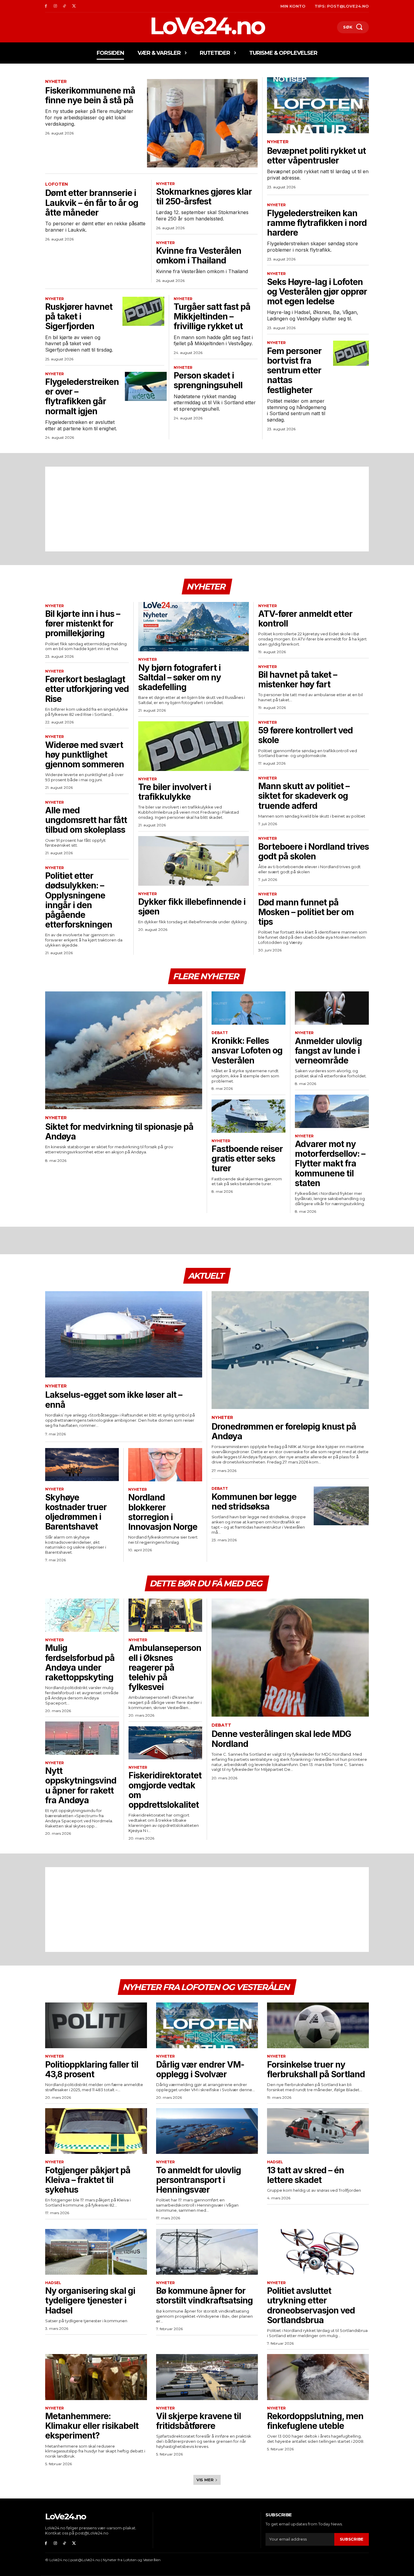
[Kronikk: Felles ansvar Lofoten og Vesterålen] (249, 1008)
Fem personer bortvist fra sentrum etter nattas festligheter (294, 370)
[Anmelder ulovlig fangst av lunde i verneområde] (332, 1008)
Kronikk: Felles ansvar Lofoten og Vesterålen (247, 1050)
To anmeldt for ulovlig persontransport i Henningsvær (199, 2180)
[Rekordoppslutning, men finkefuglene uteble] (318, 2377)
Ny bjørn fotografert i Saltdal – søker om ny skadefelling (180, 677)
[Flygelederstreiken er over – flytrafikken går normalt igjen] (146, 386)
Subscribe (352, 2539)
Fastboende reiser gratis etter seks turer (247, 1159)
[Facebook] (46, 6)
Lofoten (57, 184)
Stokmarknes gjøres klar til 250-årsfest (204, 197)
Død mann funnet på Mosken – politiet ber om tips (306, 912)
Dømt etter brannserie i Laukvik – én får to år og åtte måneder (92, 203)
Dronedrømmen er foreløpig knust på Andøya (284, 1431)
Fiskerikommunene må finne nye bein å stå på (90, 95)
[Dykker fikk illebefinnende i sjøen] (193, 861)
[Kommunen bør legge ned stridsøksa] (341, 1506)
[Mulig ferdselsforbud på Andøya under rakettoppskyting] (82, 1615)
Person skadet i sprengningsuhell (208, 380)
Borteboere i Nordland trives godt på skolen (314, 852)
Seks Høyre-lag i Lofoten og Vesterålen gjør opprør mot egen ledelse (317, 292)
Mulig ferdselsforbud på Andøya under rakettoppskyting (80, 1663)
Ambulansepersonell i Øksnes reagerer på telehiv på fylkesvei (165, 1667)
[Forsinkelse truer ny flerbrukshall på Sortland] (318, 2025)
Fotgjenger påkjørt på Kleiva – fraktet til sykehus (88, 2180)
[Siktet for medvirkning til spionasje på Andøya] (124, 1050)
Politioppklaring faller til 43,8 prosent (92, 2069)
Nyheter (56, 82)
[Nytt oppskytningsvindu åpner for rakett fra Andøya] (82, 1738)
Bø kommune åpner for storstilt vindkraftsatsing (204, 2296)
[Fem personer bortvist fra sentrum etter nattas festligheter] (351, 353)
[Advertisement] (207, 509)
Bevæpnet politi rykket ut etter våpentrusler (316, 156)
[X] (74, 6)
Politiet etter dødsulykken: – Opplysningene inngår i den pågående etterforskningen (79, 900)
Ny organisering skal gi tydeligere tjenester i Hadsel (90, 2300)
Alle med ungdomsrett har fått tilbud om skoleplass (86, 820)
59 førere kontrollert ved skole (305, 735)
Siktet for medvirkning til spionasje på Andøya (119, 1132)
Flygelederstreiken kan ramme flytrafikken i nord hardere (317, 223)
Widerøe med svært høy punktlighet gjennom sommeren (85, 755)
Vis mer (205, 2480)
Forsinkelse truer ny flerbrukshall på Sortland (316, 2069)
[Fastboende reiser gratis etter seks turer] (249, 1116)
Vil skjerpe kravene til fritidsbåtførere (199, 2421)
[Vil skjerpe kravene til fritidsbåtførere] (207, 2377)
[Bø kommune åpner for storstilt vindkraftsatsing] (207, 2252)
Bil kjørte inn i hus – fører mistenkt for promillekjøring (83, 623)
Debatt (220, 1033)
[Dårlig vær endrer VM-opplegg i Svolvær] (207, 2025)
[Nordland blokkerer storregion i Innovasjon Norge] (165, 1465)
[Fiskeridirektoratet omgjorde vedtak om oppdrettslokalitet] (165, 1743)
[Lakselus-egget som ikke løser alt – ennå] (124, 1334)
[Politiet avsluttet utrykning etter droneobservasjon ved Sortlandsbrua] (318, 2252)
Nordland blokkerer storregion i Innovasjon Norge (163, 1512)
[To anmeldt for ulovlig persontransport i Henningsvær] (207, 2131)
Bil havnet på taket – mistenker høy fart (298, 680)
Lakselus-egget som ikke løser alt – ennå (114, 1400)
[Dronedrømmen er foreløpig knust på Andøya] (290, 1350)
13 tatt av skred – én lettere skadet (305, 2175)
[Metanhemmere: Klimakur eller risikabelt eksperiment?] (96, 2377)
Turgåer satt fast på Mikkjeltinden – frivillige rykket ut (212, 316)
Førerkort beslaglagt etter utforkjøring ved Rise (87, 689)
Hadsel (275, 2162)
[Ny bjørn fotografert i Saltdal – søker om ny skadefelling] (193, 627)
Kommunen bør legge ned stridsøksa (254, 1502)
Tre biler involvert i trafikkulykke (175, 792)
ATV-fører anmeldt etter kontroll (305, 619)
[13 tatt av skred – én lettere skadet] (318, 2131)
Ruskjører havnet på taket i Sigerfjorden (79, 316)
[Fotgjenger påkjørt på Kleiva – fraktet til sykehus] (96, 2131)
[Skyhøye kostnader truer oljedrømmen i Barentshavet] (82, 1465)
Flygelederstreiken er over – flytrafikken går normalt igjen (82, 397)
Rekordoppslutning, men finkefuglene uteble (315, 2421)
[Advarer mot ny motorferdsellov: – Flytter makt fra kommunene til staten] (332, 1111)
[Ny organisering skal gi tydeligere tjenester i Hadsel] (96, 2252)
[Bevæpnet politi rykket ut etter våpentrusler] (318, 105)
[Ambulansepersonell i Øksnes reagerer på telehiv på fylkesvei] (165, 1615)
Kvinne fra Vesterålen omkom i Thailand (199, 256)
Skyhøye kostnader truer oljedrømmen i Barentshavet (76, 1512)
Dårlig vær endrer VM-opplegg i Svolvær (200, 2069)
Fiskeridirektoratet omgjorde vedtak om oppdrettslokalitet (165, 1790)
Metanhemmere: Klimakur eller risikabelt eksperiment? (92, 2426)
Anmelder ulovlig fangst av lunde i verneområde (328, 1051)
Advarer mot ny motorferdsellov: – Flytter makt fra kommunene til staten (330, 1164)
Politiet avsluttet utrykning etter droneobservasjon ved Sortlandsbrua (311, 2305)
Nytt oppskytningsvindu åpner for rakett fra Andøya (81, 1786)
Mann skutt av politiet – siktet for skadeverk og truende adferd (304, 796)
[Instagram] (55, 6)
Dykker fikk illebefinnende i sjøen (192, 907)
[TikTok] (65, 6)
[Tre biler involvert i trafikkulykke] (193, 746)
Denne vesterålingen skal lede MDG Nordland (281, 1739)
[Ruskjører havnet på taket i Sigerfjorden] (143, 311)
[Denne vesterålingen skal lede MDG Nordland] (290, 1657)
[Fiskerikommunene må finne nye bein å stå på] (202, 123)
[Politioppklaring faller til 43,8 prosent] (96, 2025)
